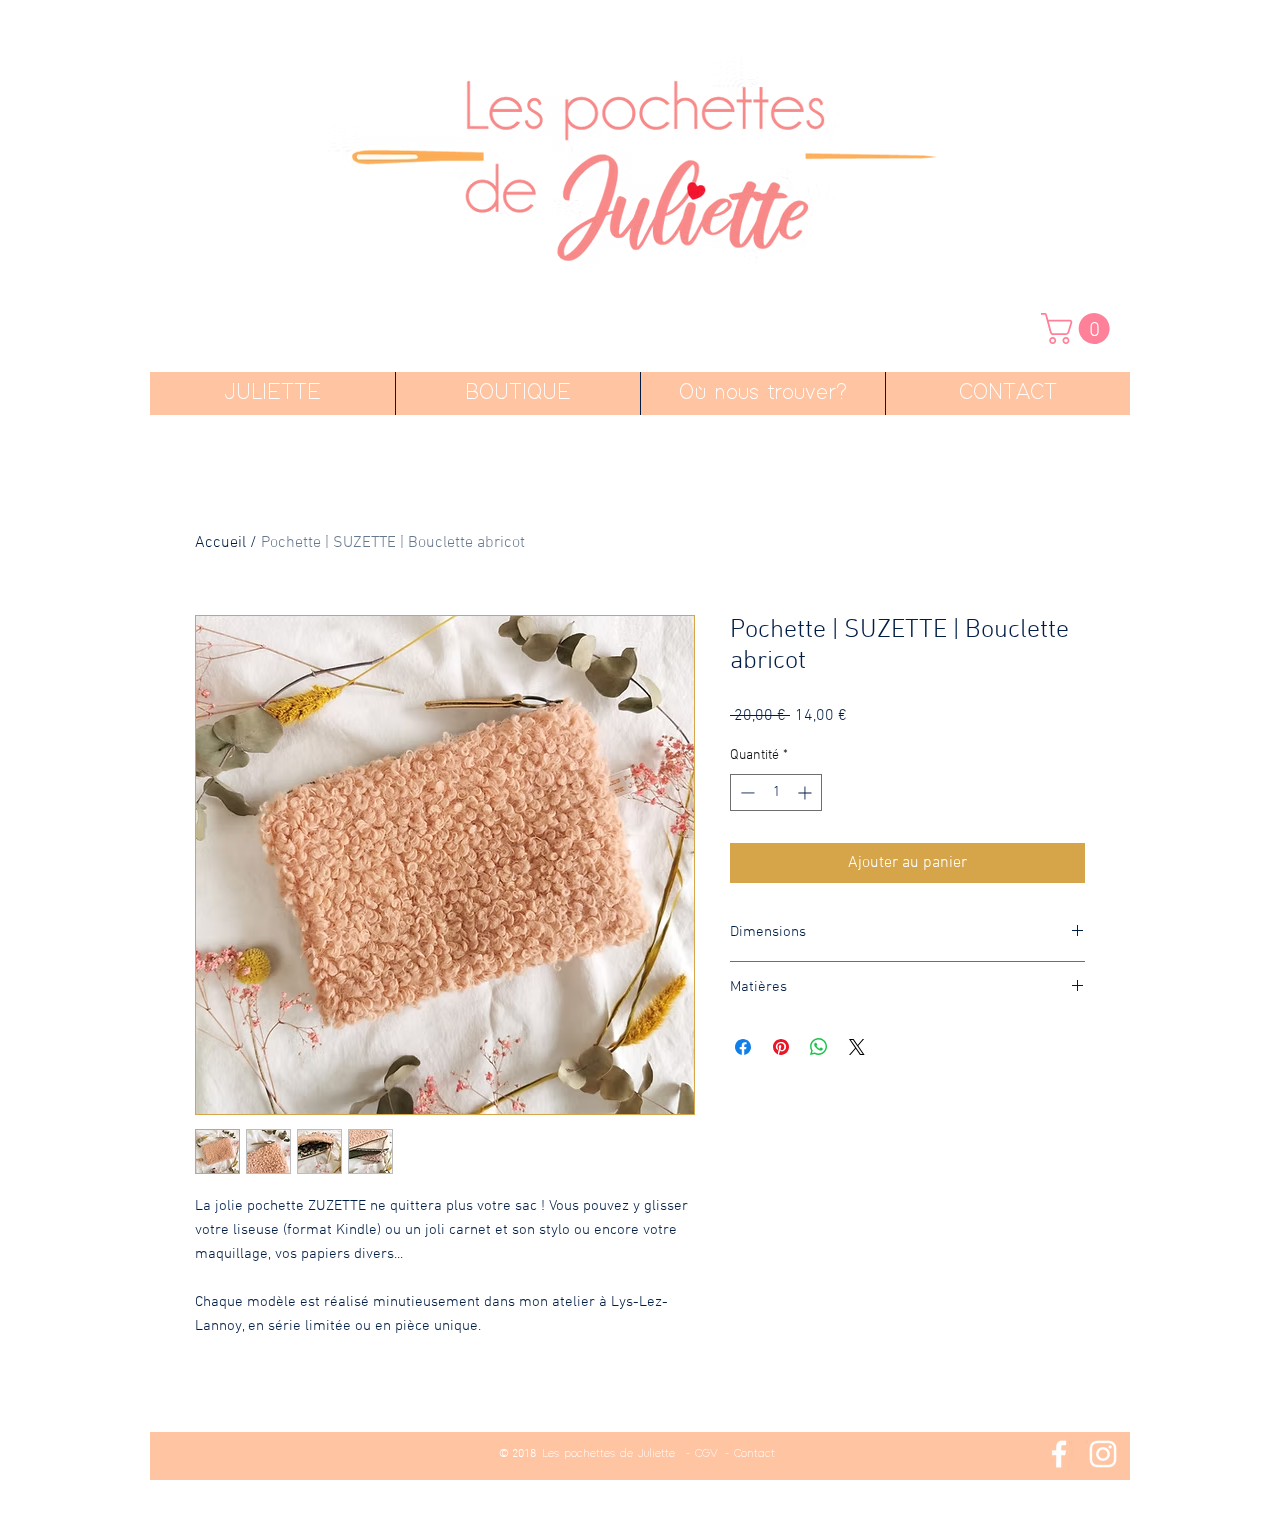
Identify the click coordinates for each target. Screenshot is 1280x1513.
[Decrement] (745, 792)
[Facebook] (1059, 1454)
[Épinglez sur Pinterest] (781, 1047)
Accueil (220, 543)
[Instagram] (1103, 1454)
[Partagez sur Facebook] (743, 1047)
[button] (1079, 328)
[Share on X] (857, 1047)
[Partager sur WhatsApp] (819, 1047)
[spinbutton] (776, 792)
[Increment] (806, 792)
